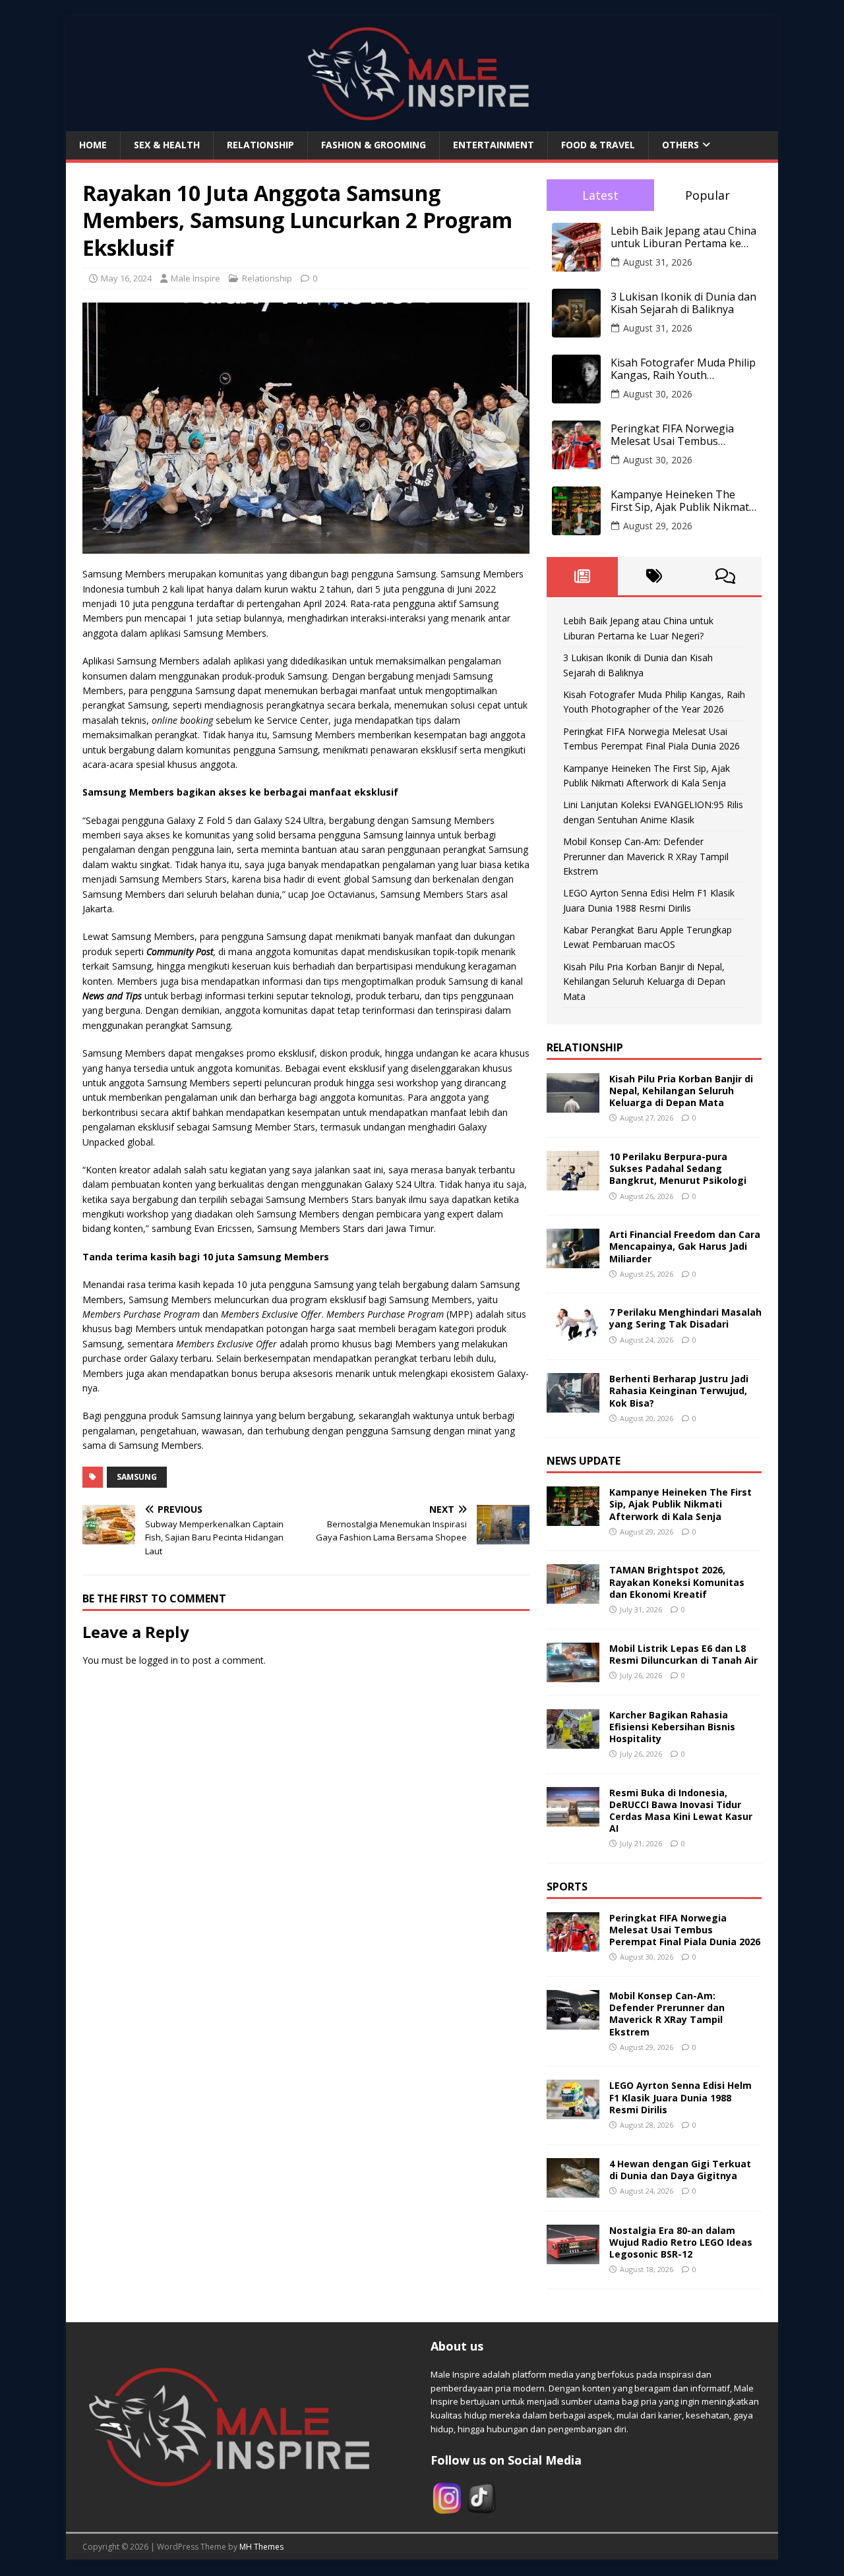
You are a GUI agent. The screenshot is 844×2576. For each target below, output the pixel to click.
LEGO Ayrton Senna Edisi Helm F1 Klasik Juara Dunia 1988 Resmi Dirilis (680, 2097)
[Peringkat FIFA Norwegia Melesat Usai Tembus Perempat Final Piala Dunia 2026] (573, 1944)
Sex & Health (167, 145)
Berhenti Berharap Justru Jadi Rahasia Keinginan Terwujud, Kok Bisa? (679, 1390)
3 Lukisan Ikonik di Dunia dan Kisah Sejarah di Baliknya (683, 303)
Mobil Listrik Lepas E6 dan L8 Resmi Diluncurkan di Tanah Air (683, 1654)
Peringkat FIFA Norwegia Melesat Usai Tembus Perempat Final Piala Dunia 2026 (677, 435)
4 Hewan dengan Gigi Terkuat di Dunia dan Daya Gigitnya (680, 2170)
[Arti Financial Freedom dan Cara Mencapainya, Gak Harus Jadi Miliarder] (573, 1261)
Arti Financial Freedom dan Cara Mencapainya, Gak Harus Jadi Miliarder (685, 1246)
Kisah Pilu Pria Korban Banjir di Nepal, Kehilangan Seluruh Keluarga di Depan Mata (644, 981)
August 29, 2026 (658, 526)
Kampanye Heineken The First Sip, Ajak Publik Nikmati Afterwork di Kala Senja (681, 501)
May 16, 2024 (126, 278)
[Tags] (654, 576)
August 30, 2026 (658, 394)
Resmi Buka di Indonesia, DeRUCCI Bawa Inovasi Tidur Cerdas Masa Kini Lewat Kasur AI (681, 1811)
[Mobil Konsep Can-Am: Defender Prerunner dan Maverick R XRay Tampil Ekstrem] (573, 2022)
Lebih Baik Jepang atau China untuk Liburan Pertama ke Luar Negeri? (683, 237)
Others (680, 145)
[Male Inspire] (422, 124)
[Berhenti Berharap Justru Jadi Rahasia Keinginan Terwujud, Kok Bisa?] (573, 1405)
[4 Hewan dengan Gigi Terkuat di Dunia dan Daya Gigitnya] (573, 2189)
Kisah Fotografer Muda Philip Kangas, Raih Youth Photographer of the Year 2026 (683, 369)
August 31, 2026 (658, 262)
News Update (584, 1461)
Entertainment (494, 145)
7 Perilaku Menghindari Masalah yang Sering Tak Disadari (685, 1318)
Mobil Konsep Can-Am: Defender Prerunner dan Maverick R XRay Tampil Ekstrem (646, 856)
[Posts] (583, 576)
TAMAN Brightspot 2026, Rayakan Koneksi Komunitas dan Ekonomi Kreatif (677, 1582)
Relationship (260, 145)
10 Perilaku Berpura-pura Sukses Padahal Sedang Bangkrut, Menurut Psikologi (678, 1168)
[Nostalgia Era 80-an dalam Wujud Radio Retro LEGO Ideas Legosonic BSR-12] (573, 2256)
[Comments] (726, 576)
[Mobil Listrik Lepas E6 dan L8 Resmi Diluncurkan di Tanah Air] (573, 1674)
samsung (137, 1477)
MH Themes (261, 2547)
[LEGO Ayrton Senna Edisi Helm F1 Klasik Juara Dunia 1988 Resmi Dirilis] (573, 2112)
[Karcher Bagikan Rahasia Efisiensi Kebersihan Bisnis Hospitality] (573, 1741)
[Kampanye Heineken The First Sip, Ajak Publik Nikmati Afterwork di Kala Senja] (573, 1518)
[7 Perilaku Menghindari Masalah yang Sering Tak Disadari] (573, 1338)
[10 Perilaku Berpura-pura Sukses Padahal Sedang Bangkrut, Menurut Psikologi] (573, 1183)
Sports (567, 1887)
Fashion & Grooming (374, 145)
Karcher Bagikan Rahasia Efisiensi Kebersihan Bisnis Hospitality (672, 1727)
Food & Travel (598, 145)
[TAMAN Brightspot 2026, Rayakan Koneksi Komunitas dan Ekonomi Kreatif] (573, 1596)
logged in (159, 1660)
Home (93, 145)
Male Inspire (196, 278)
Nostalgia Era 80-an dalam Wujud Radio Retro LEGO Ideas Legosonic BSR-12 (681, 2242)
